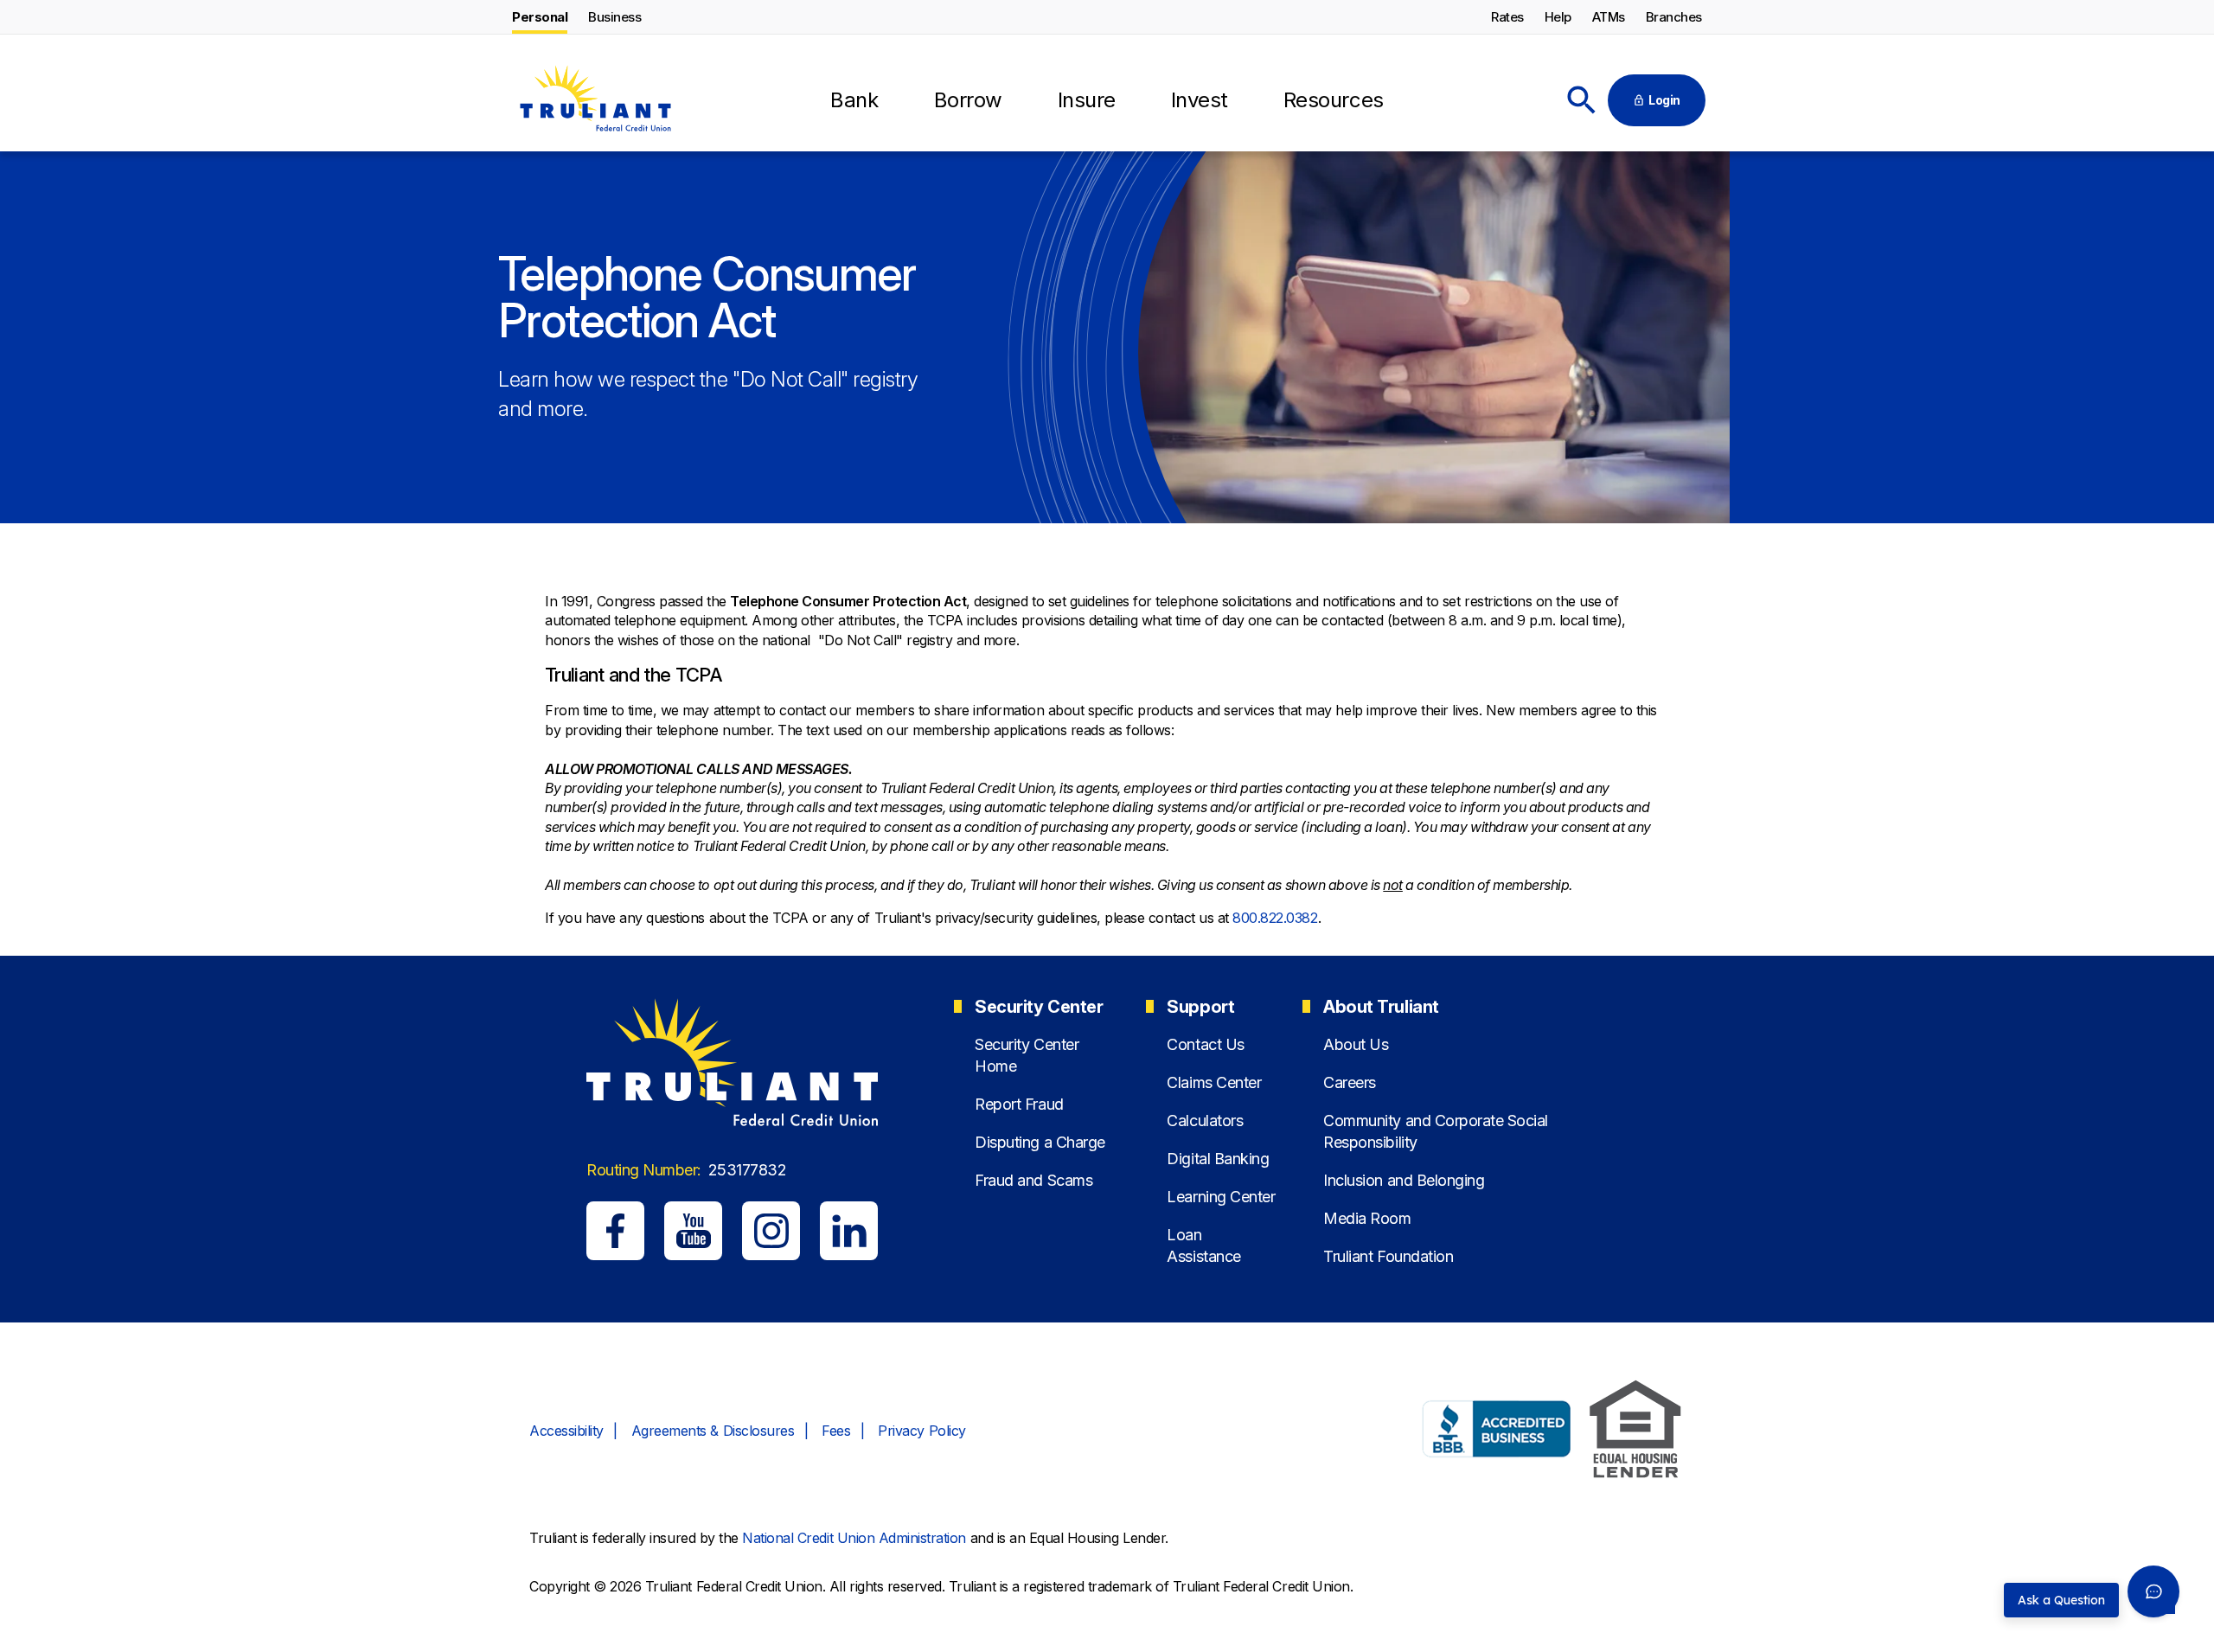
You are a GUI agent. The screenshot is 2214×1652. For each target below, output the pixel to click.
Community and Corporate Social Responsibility (1436, 1131)
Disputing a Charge (1040, 1142)
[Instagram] (771, 1230)
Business (614, 17)
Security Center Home (1027, 1055)
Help (1558, 17)
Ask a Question (2061, 1600)
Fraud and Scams (1033, 1180)
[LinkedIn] (849, 1230)
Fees (836, 1431)
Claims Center (1214, 1082)
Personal (540, 17)
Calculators (1205, 1121)
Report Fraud (1019, 1104)
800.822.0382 (1275, 918)
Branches (1674, 17)
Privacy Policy (921, 1431)
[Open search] (1582, 100)
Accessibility (566, 1431)
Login (1664, 100)
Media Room (1367, 1218)
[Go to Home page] (595, 101)
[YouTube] (693, 1230)
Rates (1507, 17)
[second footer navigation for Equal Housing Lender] (1635, 1432)
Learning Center (1221, 1197)
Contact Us (1205, 1044)
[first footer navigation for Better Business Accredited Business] (1497, 1431)
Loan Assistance (1203, 1245)
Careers (1350, 1082)
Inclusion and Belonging (1404, 1180)
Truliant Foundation (1388, 1256)
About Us (1356, 1044)
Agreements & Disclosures (713, 1431)
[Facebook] (615, 1230)
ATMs (1609, 17)
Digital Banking (1218, 1159)
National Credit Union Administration (854, 1538)
